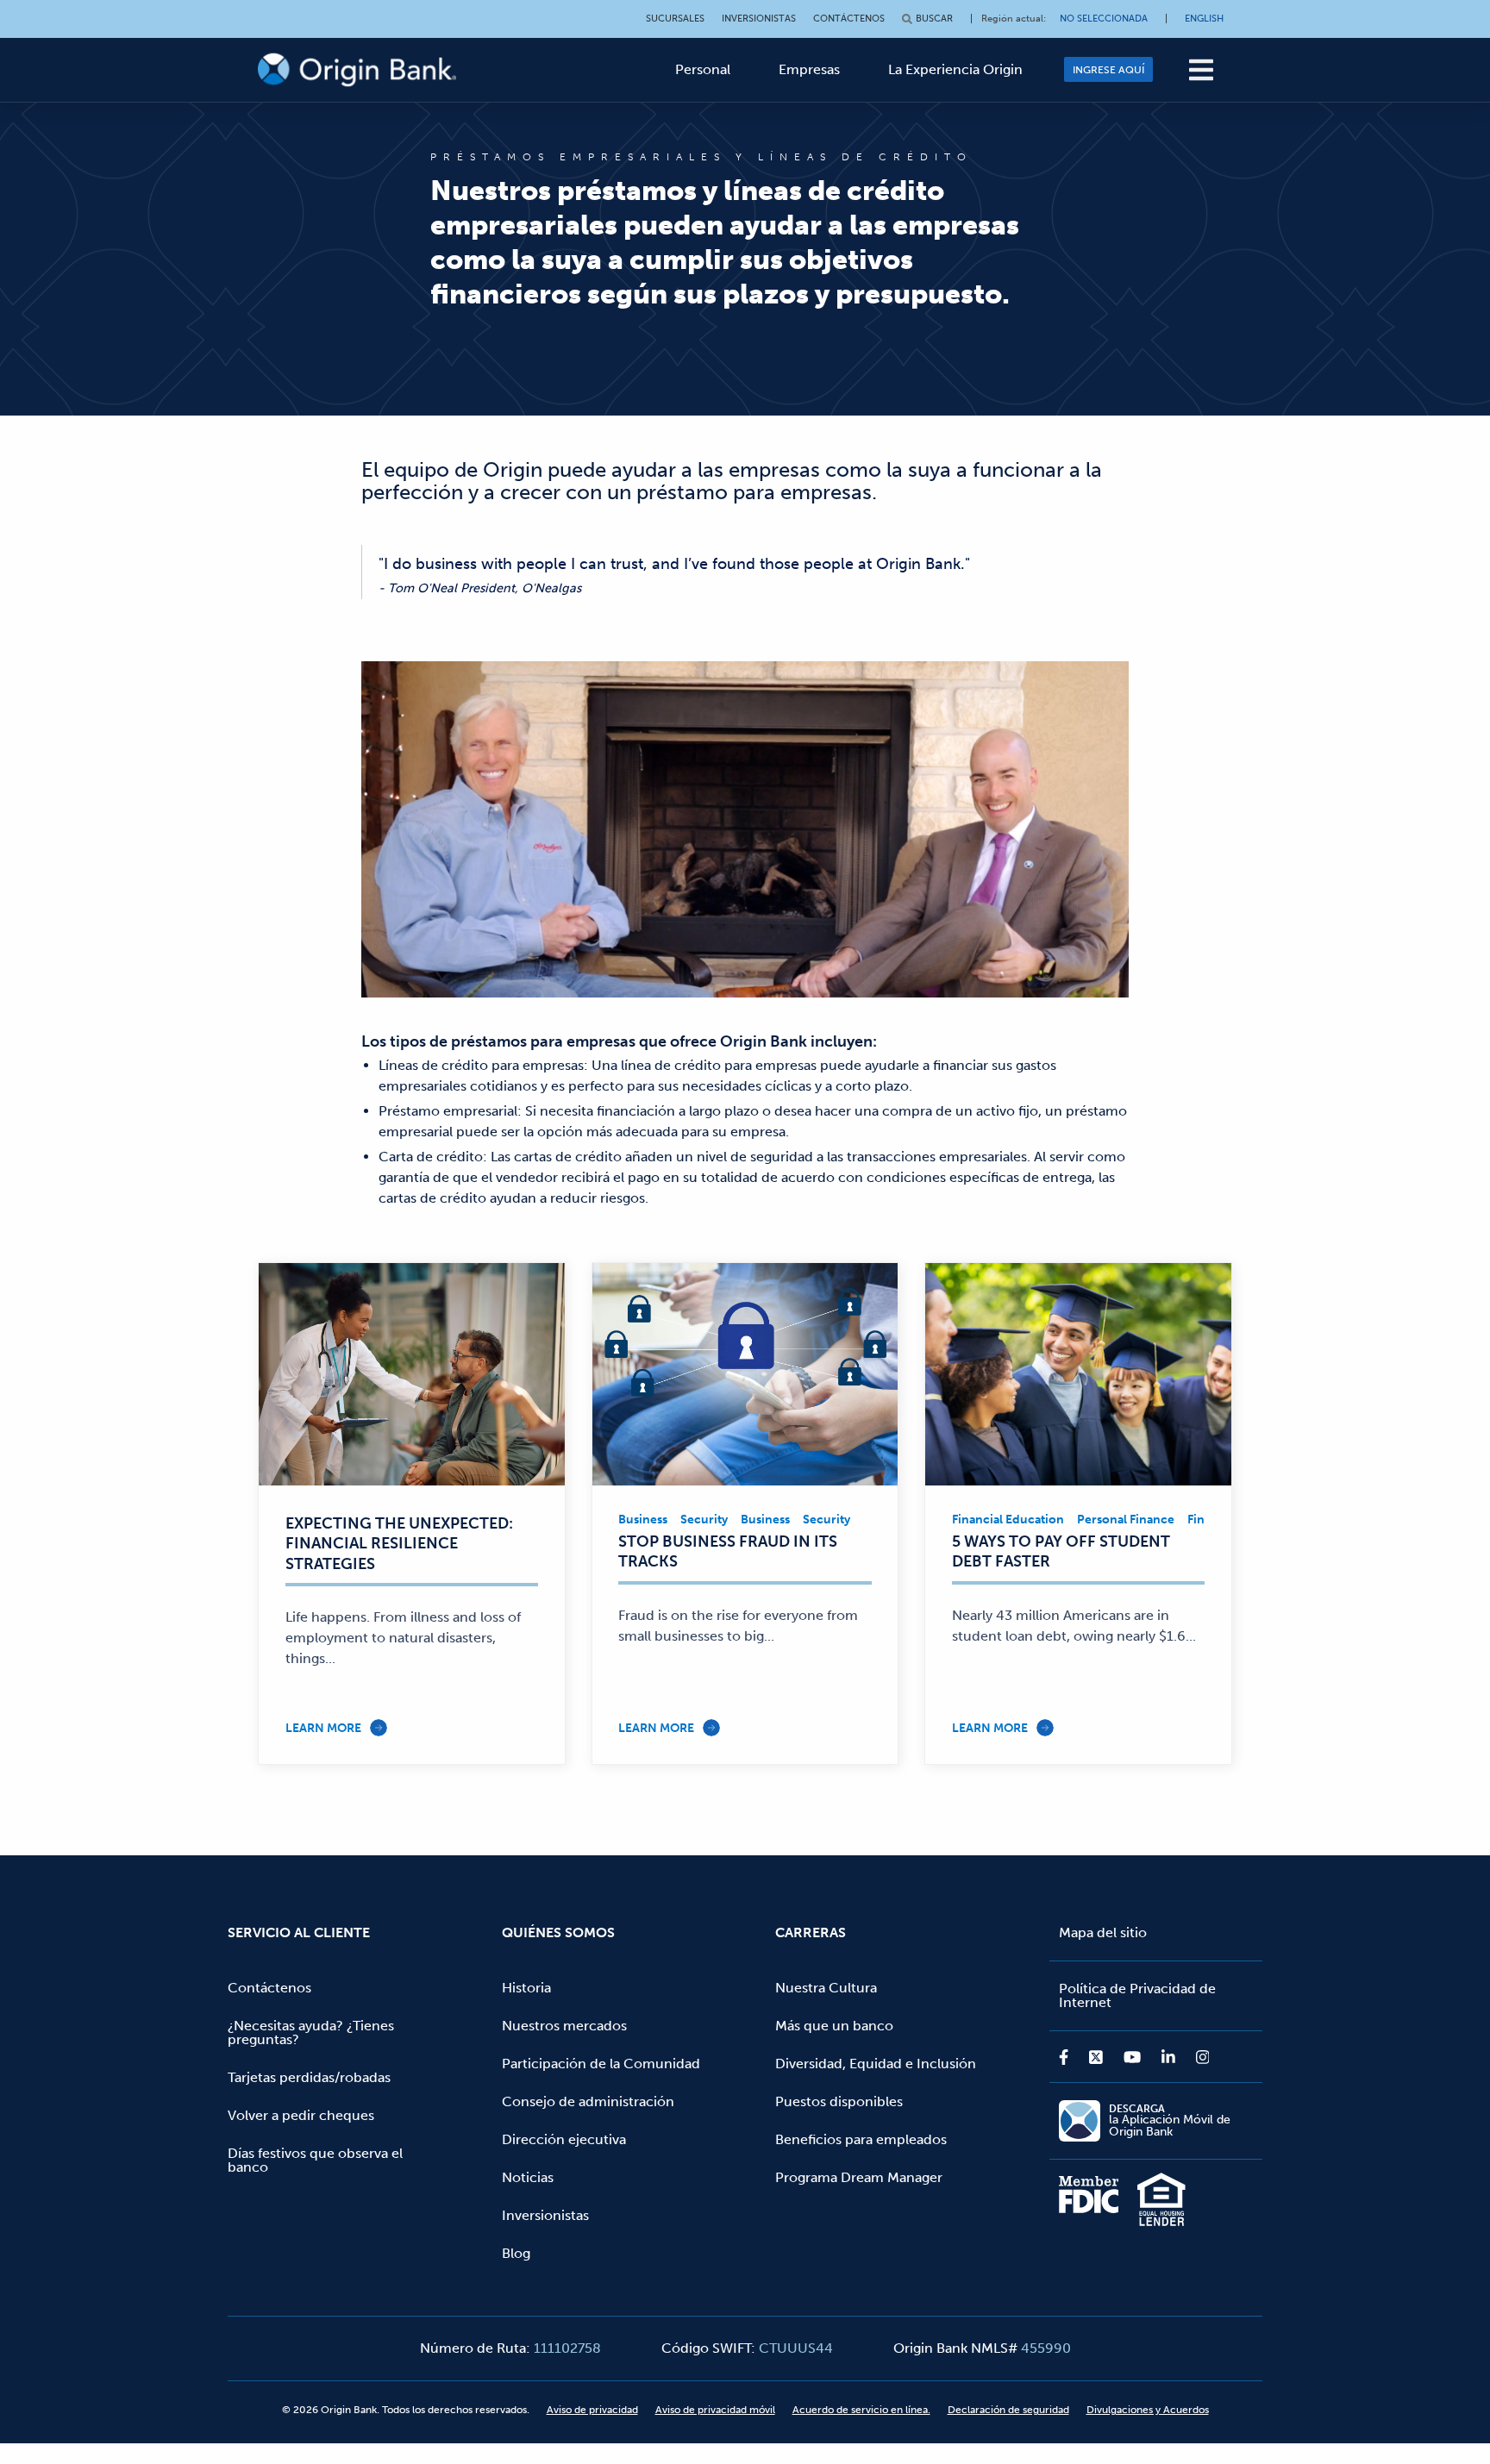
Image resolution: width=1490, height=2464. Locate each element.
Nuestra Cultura (826, 1988)
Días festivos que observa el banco (315, 2160)
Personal (703, 69)
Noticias (528, 2177)
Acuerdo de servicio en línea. (861, 2410)
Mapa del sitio (1103, 1932)
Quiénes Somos (558, 1932)
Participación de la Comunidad (601, 2064)
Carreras (811, 1932)
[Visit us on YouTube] (1132, 2057)
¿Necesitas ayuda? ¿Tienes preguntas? (311, 2032)
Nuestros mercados (564, 2026)
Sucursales (675, 19)
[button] (1201, 70)
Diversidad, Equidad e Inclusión (876, 2064)
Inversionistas (759, 19)
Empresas (809, 69)
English (1204, 19)
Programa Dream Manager (859, 2177)
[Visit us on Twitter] (1096, 2057)
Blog (516, 2253)
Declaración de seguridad (1008, 2410)
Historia (526, 1988)
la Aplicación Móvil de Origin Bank (1170, 2121)
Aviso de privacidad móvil (715, 2410)
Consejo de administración (588, 2101)
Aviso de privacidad (592, 2410)
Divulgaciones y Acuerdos (1148, 2410)
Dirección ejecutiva (564, 2139)
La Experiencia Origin (955, 69)
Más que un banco (834, 2026)
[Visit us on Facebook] (1069, 2057)
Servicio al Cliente (299, 1932)
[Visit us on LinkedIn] (1168, 2057)
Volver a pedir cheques (301, 2115)
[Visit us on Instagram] (1198, 2057)
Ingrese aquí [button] (1108, 70)
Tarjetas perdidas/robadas (309, 2077)
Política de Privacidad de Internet (1137, 1995)
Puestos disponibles (839, 2101)
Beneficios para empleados (861, 2139)
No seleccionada (1104, 19)
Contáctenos (849, 19)
